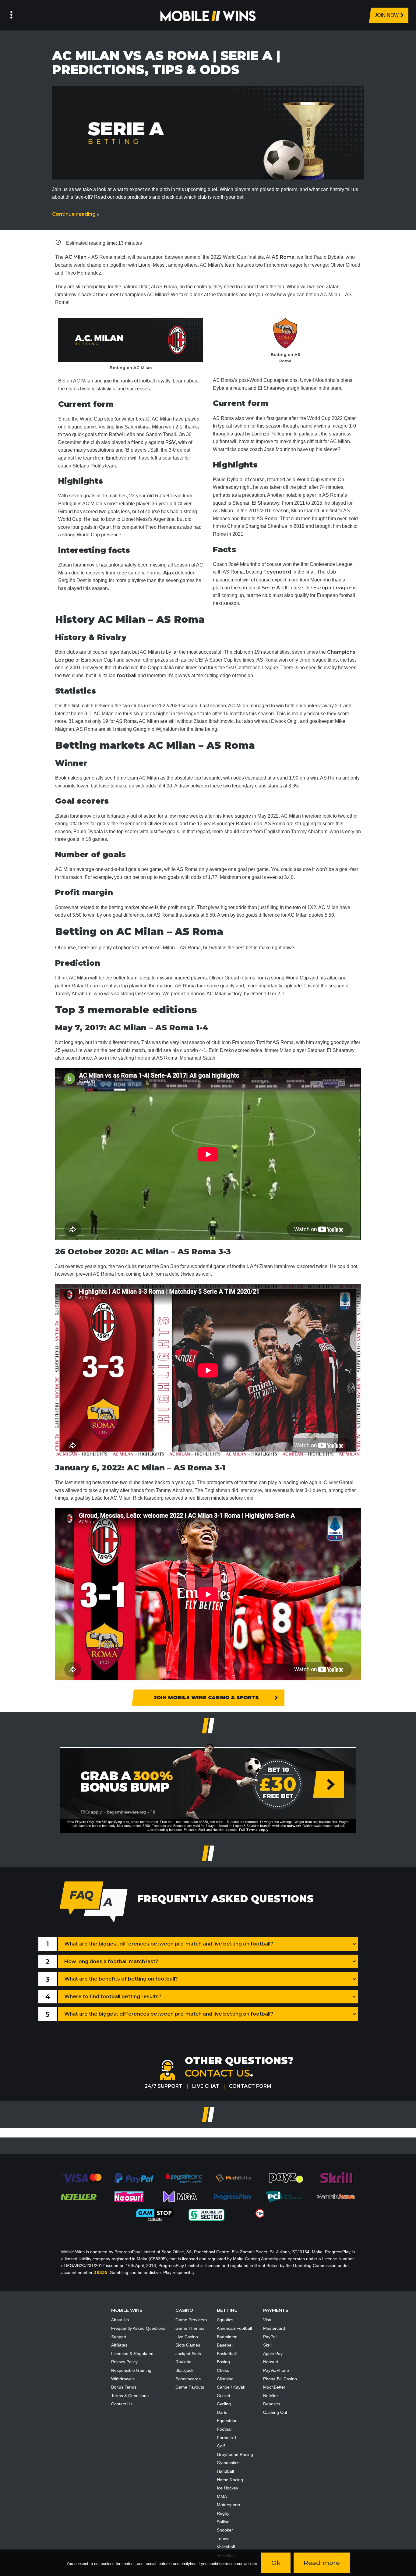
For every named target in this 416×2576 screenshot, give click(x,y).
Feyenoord (277, 572)
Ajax (169, 573)
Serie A (271, 588)
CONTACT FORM (250, 2086)
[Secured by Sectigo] (206, 2215)
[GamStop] (155, 2215)
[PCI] (284, 2196)
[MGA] (181, 2196)
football (127, 675)
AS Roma (283, 257)
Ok (276, 2563)
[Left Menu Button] (11, 15)
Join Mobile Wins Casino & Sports (206, 1698)
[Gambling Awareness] (336, 2196)
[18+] (260, 2213)
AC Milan (76, 257)
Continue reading (76, 214)
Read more (322, 2563)
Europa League (333, 588)
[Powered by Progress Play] (232, 2196)
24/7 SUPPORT (164, 2086)
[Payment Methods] (82, 2178)
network (294, 1826)
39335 (100, 2272)
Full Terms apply (254, 1830)
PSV (171, 442)
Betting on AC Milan (131, 368)
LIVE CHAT (206, 2086)
